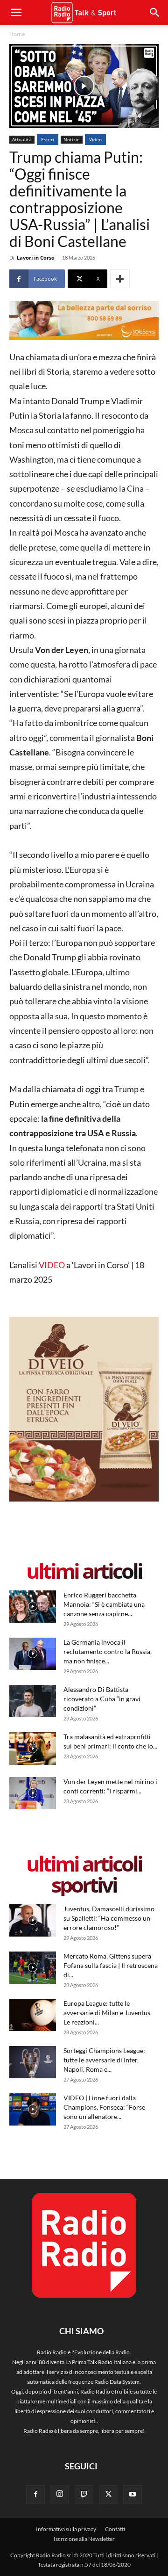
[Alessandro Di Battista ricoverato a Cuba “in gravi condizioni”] (33, 1701)
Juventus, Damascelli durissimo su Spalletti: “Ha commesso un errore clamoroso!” (109, 1918)
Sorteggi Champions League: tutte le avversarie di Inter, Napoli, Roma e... (104, 2060)
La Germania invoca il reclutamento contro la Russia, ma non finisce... (108, 1651)
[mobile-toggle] (16, 13)
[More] (120, 279)
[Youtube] (133, 2495)
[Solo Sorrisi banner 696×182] (84, 320)
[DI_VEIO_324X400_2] (84, 1499)
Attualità (22, 139)
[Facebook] (35, 2495)
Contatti (115, 2529)
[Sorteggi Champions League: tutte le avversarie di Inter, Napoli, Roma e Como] (33, 2062)
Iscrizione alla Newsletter (84, 2539)
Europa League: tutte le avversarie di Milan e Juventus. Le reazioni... (108, 2013)
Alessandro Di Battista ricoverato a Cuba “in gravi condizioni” (102, 1699)
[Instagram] (60, 2494)
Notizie (72, 139)
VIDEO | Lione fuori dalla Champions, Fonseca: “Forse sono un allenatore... (104, 2107)
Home (17, 34)
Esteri (48, 139)
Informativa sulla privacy (66, 2529)
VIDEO (52, 1265)
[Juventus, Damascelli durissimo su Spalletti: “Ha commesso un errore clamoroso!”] (33, 1920)
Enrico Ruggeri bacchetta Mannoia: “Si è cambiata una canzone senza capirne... (104, 1604)
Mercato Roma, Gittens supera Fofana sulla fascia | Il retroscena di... (111, 1965)
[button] (155, 13)
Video (95, 139)
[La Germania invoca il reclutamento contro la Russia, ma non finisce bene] (33, 1654)
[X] (108, 2495)
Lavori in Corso (36, 258)
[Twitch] (84, 2495)
